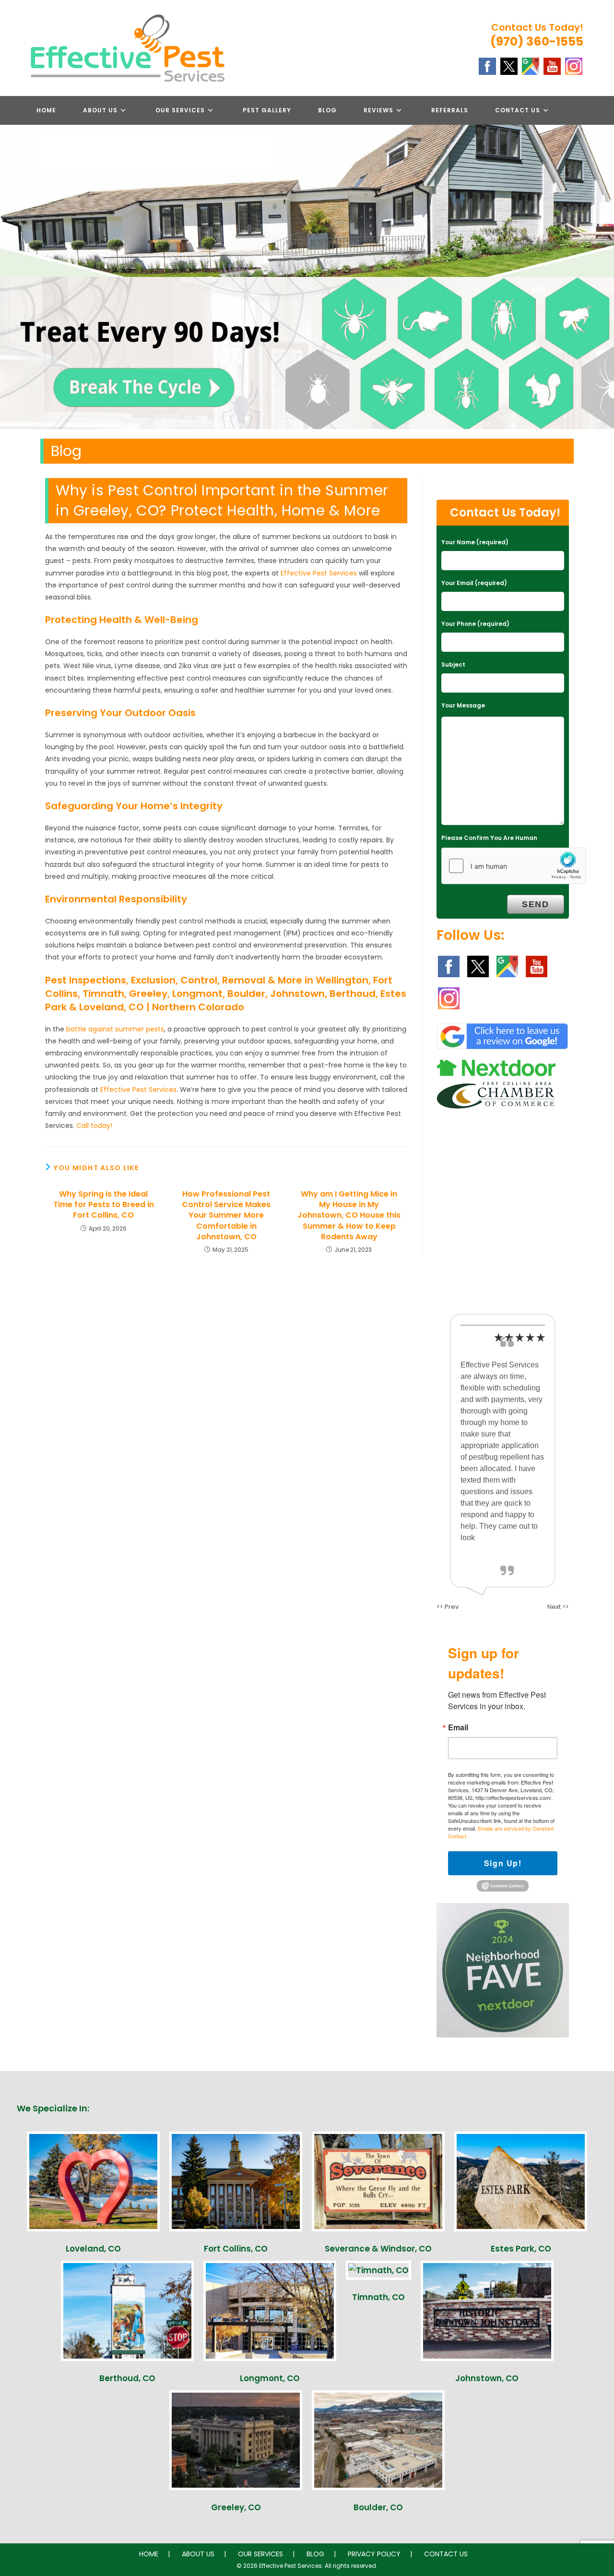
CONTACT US (446, 2554)
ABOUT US (198, 2554)
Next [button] (602, 351)
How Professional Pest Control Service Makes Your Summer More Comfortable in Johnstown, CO (226, 1216)
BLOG (315, 2554)
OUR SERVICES (260, 2554)
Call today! (94, 1126)
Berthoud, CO (127, 2378)
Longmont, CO (270, 2378)
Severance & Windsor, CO (378, 2249)
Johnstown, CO (487, 2378)
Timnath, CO (378, 2297)
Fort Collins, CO (236, 2249)
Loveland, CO (93, 2249)
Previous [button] (12, 351)
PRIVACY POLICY (374, 2554)
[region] (307, 353)
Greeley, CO (236, 2507)
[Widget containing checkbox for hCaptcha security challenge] (514, 866)
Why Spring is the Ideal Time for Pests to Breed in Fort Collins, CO (104, 1205)
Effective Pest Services (319, 573)
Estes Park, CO (521, 2249)
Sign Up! (503, 1863)
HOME (149, 2554)
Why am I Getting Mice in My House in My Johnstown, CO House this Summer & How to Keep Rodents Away (349, 1216)
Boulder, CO (378, 2507)
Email (458, 1727)
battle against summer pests (115, 1029)
